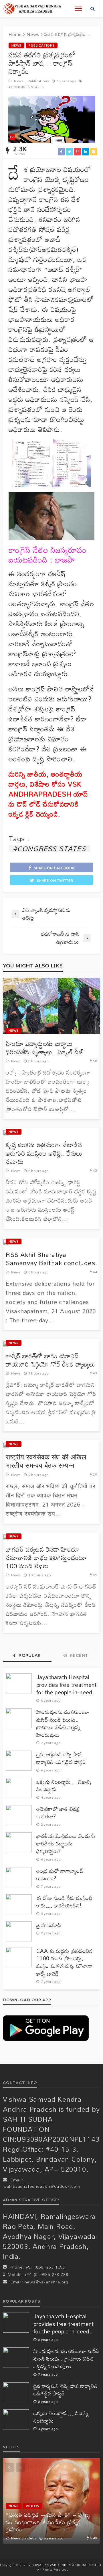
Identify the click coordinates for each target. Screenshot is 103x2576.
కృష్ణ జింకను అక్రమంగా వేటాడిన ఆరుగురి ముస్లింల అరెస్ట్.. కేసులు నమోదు (44, 1153)
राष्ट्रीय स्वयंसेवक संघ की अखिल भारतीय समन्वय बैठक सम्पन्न (46, 1461)
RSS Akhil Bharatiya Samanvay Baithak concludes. (51, 1259)
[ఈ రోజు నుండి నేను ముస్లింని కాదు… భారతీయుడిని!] (19, 1904)
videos (32, 2506)
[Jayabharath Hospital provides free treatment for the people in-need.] (19, 1683)
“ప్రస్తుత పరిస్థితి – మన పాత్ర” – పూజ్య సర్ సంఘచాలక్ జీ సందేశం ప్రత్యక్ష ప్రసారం (48, 2522)
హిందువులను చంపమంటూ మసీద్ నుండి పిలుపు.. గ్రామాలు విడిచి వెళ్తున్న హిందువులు (63, 1723)
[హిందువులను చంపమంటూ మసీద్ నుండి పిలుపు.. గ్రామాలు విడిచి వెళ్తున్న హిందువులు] (19, 1718)
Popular (29, 1655)
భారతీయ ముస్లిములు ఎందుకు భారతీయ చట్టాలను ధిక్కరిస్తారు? (66, 1844)
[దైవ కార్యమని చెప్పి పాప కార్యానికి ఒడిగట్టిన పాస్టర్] (19, 1761)
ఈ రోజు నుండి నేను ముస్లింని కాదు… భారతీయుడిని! (64, 1902)
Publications (42, 45)
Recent (79, 1655)
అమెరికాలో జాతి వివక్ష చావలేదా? (58, 1813)
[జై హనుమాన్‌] (19, 1931)
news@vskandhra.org (46, 2282)
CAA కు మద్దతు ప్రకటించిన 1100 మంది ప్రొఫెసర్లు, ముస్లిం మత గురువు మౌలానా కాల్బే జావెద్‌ (65, 1962)
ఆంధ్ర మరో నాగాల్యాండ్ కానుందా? (60, 1875)
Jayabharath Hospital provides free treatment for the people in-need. (67, 1685)
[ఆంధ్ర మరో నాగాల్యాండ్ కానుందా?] (19, 1877)
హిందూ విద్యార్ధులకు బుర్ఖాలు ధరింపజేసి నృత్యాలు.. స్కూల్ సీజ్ (45, 1048)
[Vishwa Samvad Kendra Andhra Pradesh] (32, 9)
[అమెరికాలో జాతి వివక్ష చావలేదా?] (19, 1815)
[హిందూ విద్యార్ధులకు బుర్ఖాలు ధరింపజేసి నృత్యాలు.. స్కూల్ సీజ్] (51, 1006)
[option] (51, 2501)
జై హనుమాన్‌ (49, 1925)
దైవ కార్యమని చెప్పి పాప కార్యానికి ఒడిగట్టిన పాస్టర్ (61, 1758)
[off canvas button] (78, 9)
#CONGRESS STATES (26, 87)
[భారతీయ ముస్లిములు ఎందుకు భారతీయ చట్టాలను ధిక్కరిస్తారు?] (19, 1842)
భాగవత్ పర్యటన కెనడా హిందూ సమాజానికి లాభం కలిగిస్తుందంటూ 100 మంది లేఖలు (46, 1558)
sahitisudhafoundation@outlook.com (42, 2186)
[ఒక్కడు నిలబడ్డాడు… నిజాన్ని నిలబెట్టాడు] (19, 1788)
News (16, 45)
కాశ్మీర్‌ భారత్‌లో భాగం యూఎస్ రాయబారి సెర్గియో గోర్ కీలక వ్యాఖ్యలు (50, 1360)
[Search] (93, 9)
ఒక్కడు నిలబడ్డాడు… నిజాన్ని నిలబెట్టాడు (64, 1786)
